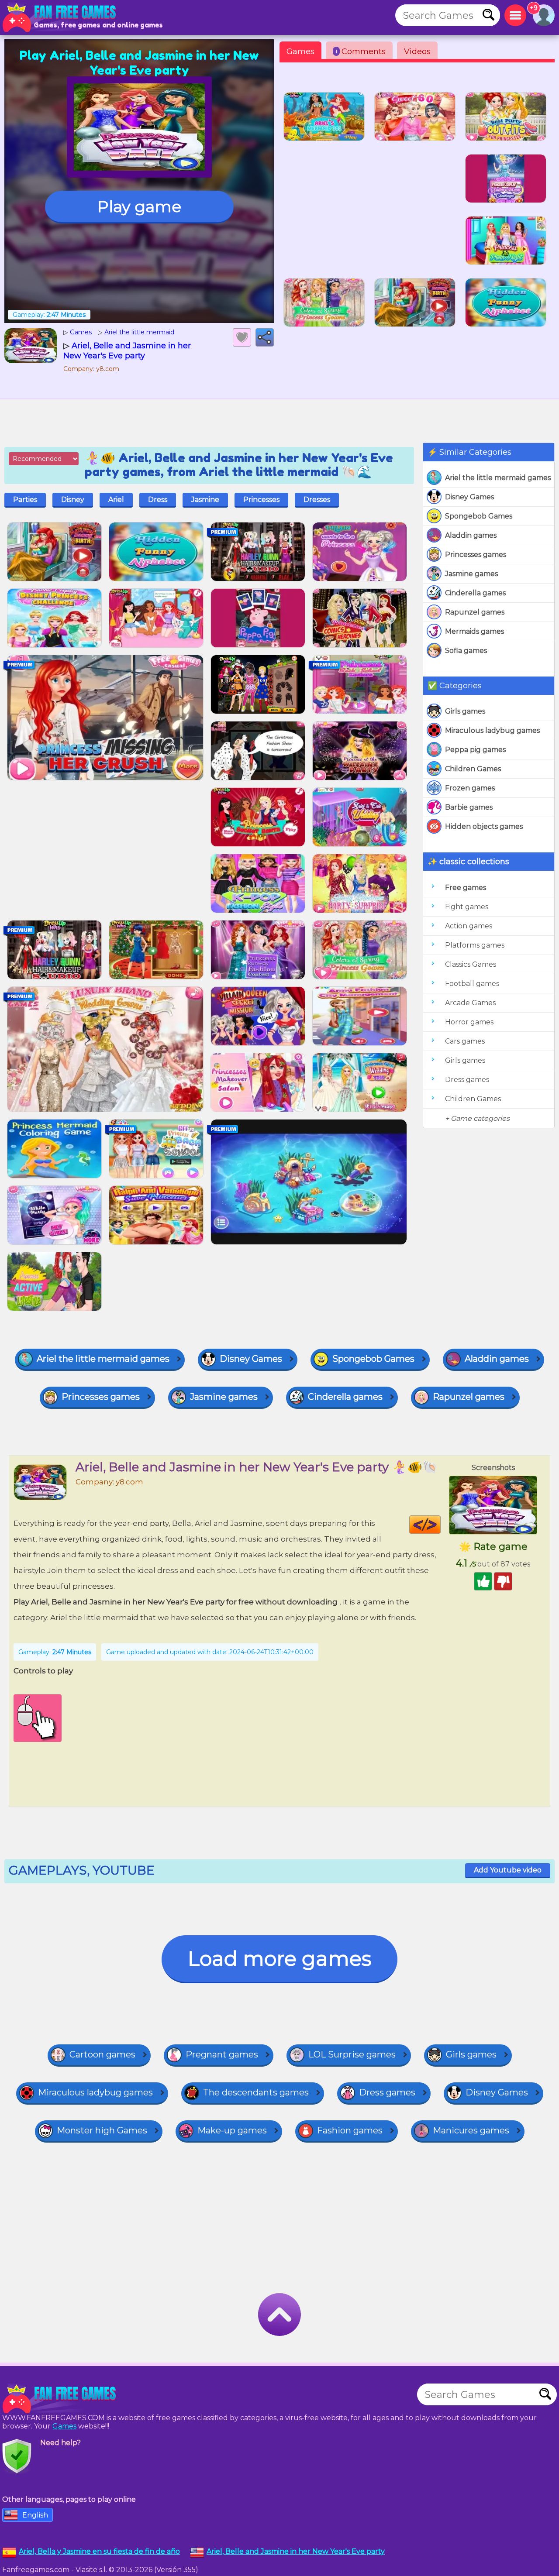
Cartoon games (102, 2054)
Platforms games (475, 945)
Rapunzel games (475, 612)
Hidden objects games (484, 826)
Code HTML (440, 1525)
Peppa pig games (475, 750)
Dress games (467, 1080)
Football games (472, 984)
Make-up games (232, 2130)
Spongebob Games (479, 516)
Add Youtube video (508, 1870)
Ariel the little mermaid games (498, 478)
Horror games (469, 1022)
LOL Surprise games (352, 2054)
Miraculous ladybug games (492, 730)
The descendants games (256, 2092)
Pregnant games (222, 2054)
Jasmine (205, 500)
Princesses (261, 500)
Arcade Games (470, 1003)
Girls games (465, 711)
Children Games (473, 769)
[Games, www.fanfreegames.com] (61, 17)
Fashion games (350, 2130)
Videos (417, 52)
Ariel (116, 500)
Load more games (279, 1959)
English (35, 2515)
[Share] (265, 337)
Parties (25, 500)
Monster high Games (102, 2130)
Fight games (467, 907)
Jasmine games (471, 574)
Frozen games (470, 788)
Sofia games (466, 651)
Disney (73, 500)
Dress (158, 500)
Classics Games (471, 964)
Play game (139, 206)
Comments (361, 52)
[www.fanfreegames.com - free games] (61, 2399)
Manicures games (471, 2130)
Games (300, 52)
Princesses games (476, 555)
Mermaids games (474, 631)
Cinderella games (475, 593)
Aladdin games (471, 535)
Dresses (317, 500)
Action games (469, 926)
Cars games (465, 1041)
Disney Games (469, 497)
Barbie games (469, 807)
